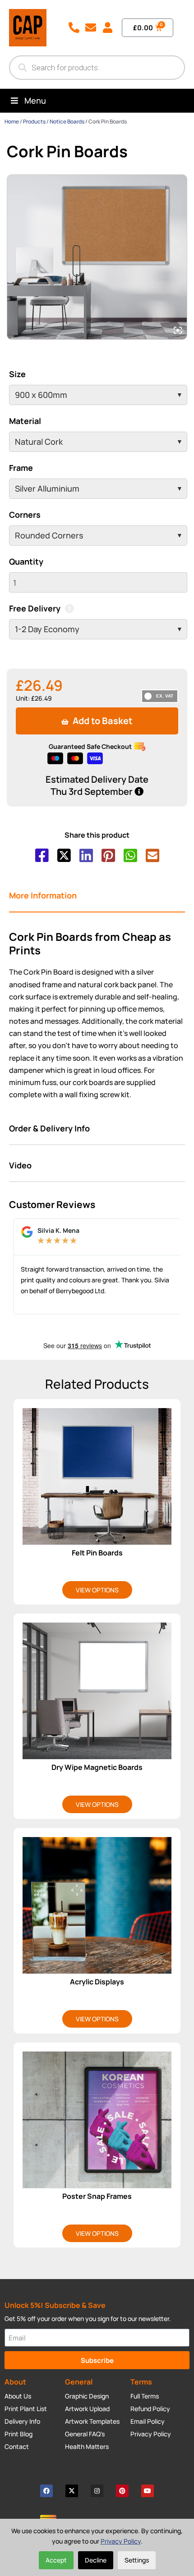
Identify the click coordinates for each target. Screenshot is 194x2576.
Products (34, 121)
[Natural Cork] (98, 442)
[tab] (97, 896)
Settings (137, 2560)
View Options (97, 1590)
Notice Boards (67, 121)
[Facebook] (46, 2491)
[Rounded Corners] (98, 536)
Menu (35, 100)
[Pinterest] (122, 2491)
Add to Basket (102, 721)
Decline (96, 2560)
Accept (56, 2560)
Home (12, 121)
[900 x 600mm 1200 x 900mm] (98, 395)
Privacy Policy (121, 2541)
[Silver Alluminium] (98, 489)
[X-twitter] (72, 2491)
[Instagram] (97, 2491)
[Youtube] (148, 2491)
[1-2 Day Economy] (98, 629)
